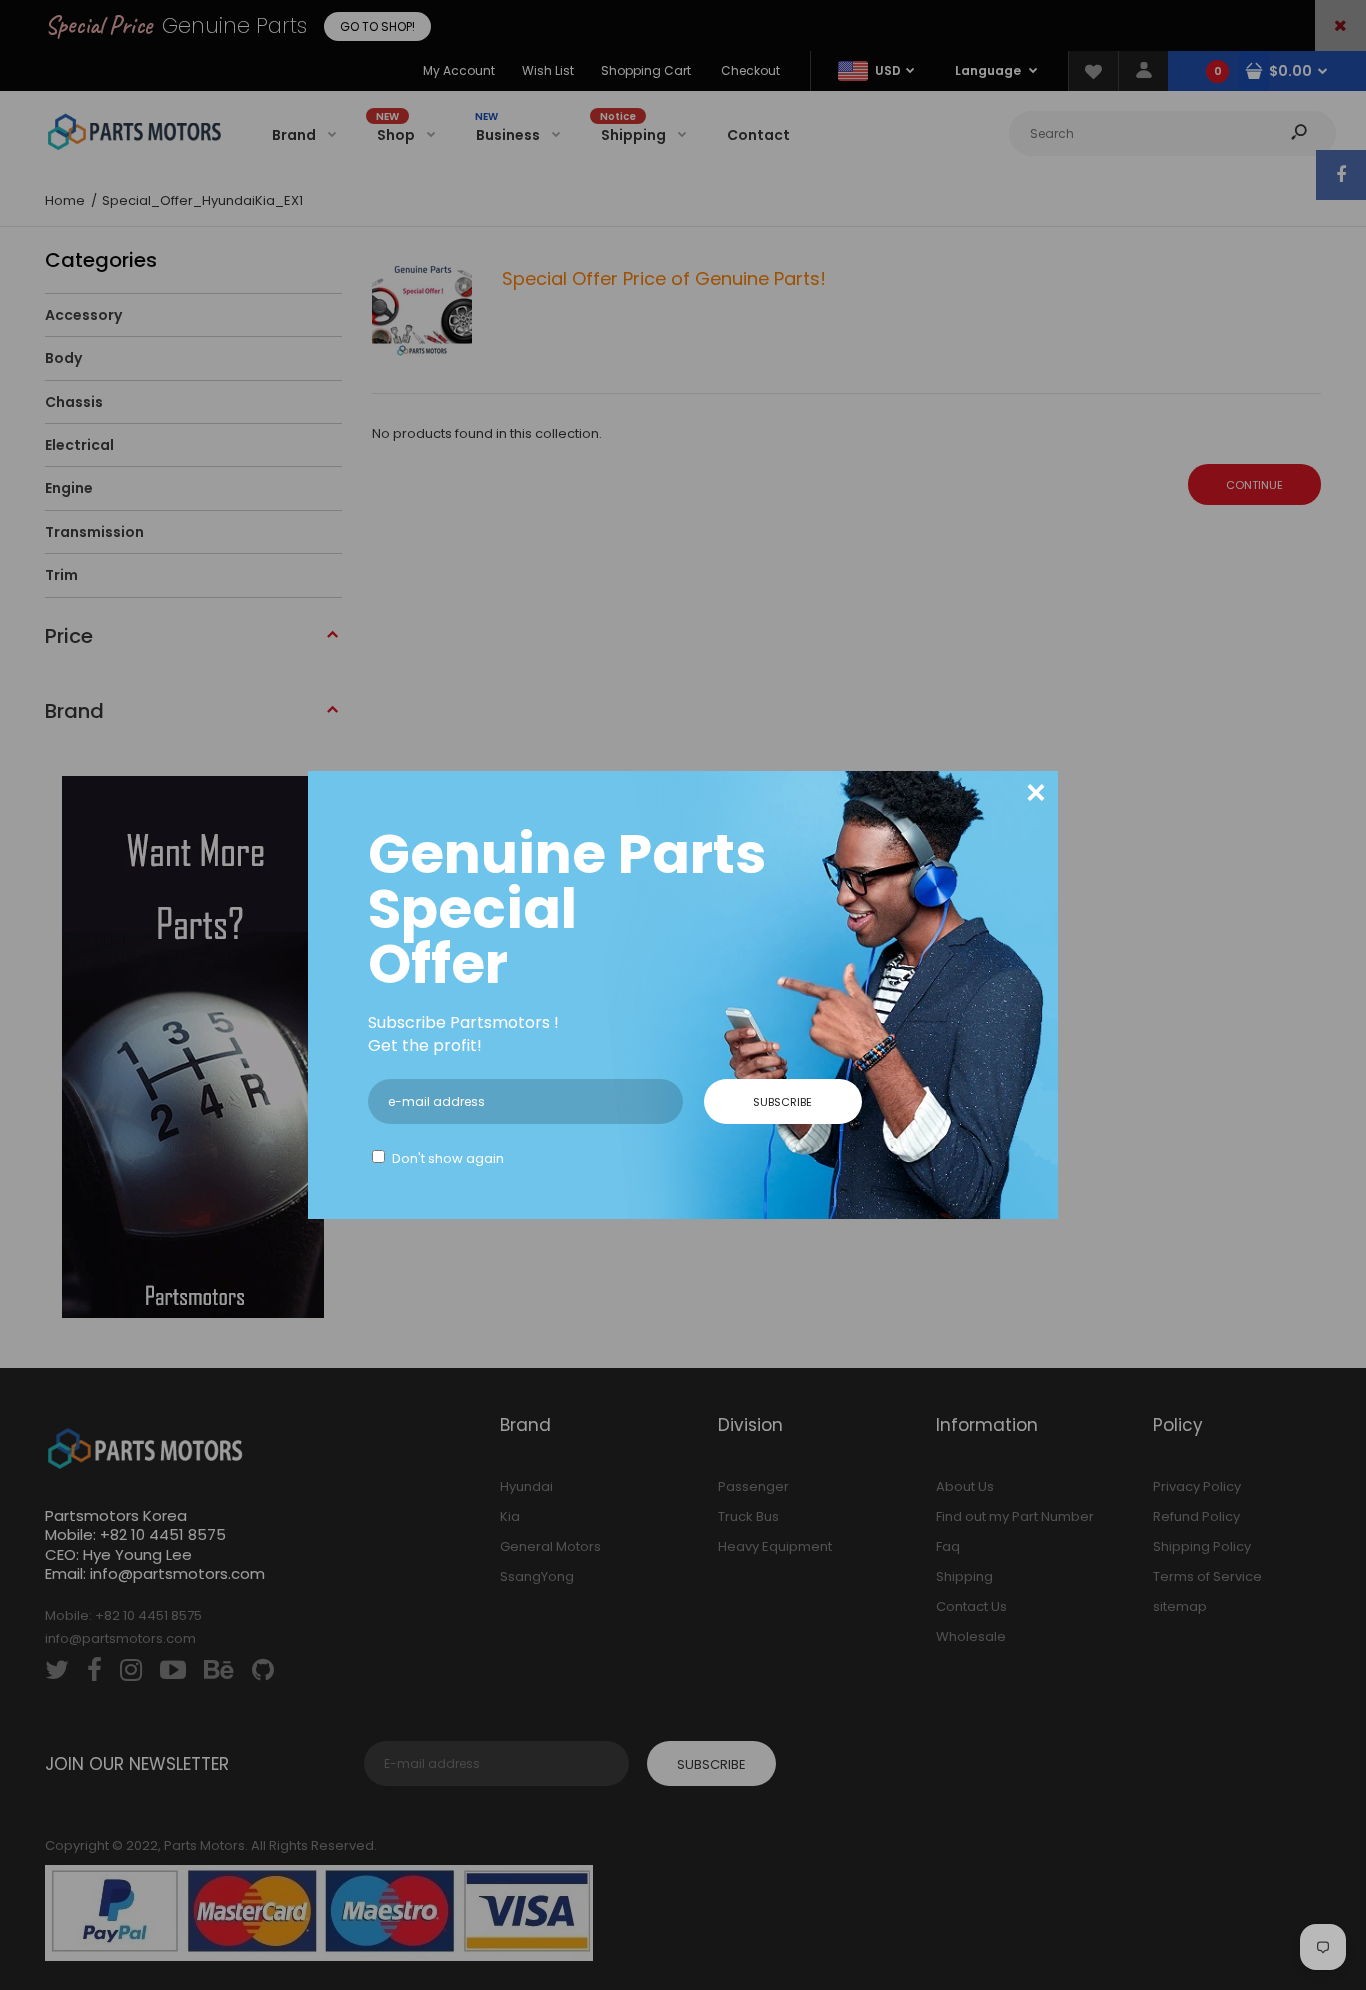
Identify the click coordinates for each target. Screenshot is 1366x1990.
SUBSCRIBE (782, 1102)
